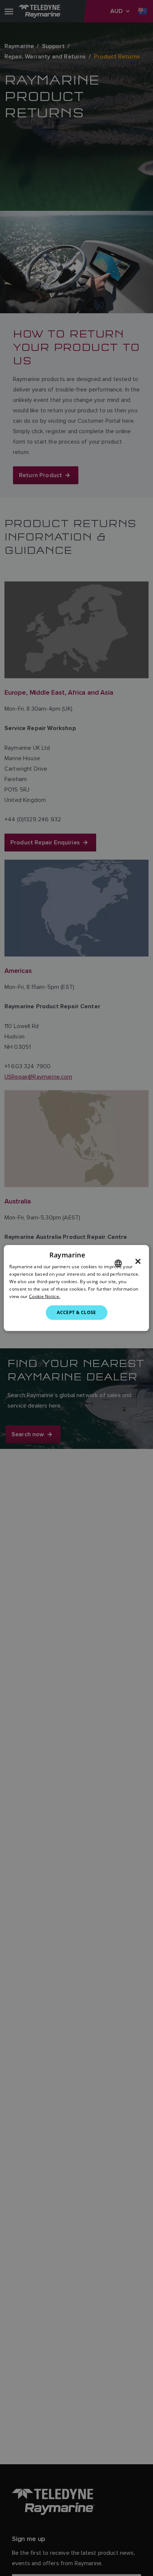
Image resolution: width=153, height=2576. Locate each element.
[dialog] (76, 1288)
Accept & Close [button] (76, 1312)
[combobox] (118, 1263)
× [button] (138, 1262)
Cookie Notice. (45, 1296)
